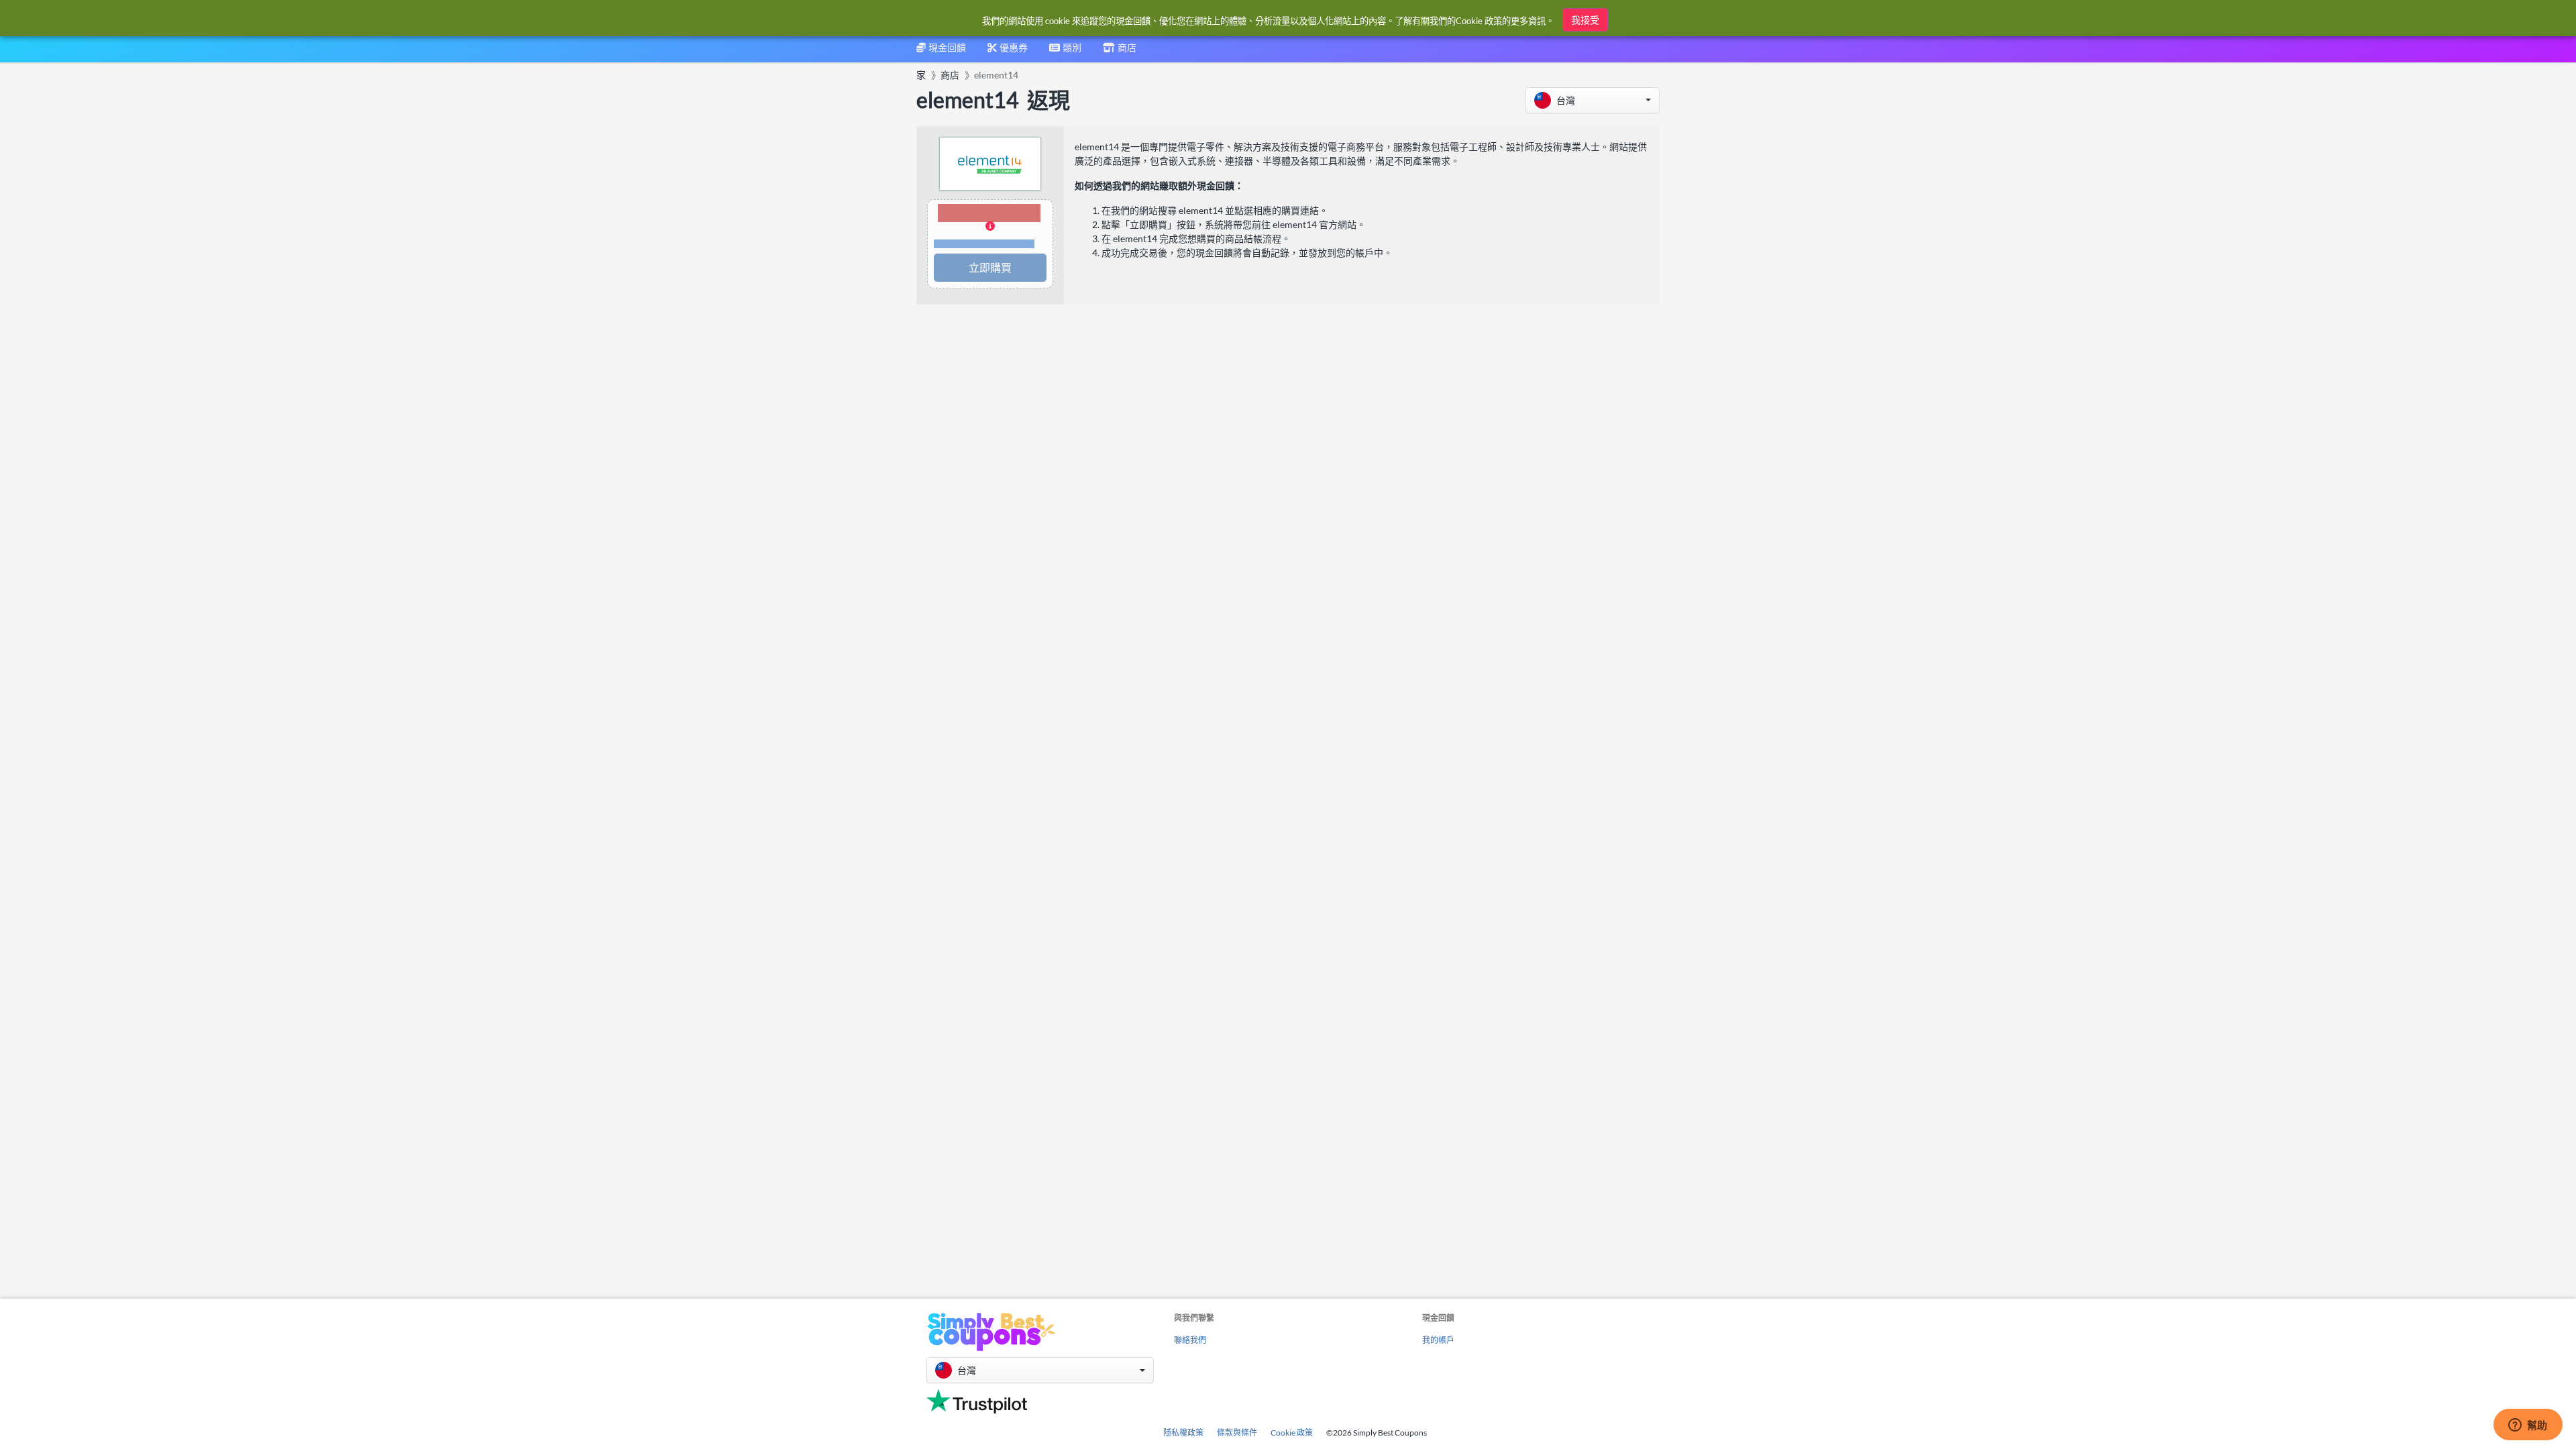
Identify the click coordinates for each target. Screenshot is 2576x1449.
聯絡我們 (1190, 1340)
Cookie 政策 (1292, 1433)
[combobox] (1065, 52)
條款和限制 (984, 244)
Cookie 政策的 (1483, 21)
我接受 (1585, 20)
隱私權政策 (1183, 1433)
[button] (1593, 100)
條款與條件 (1237, 1433)
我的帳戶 (1438, 1340)
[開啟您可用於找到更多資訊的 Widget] (2528, 1426)
